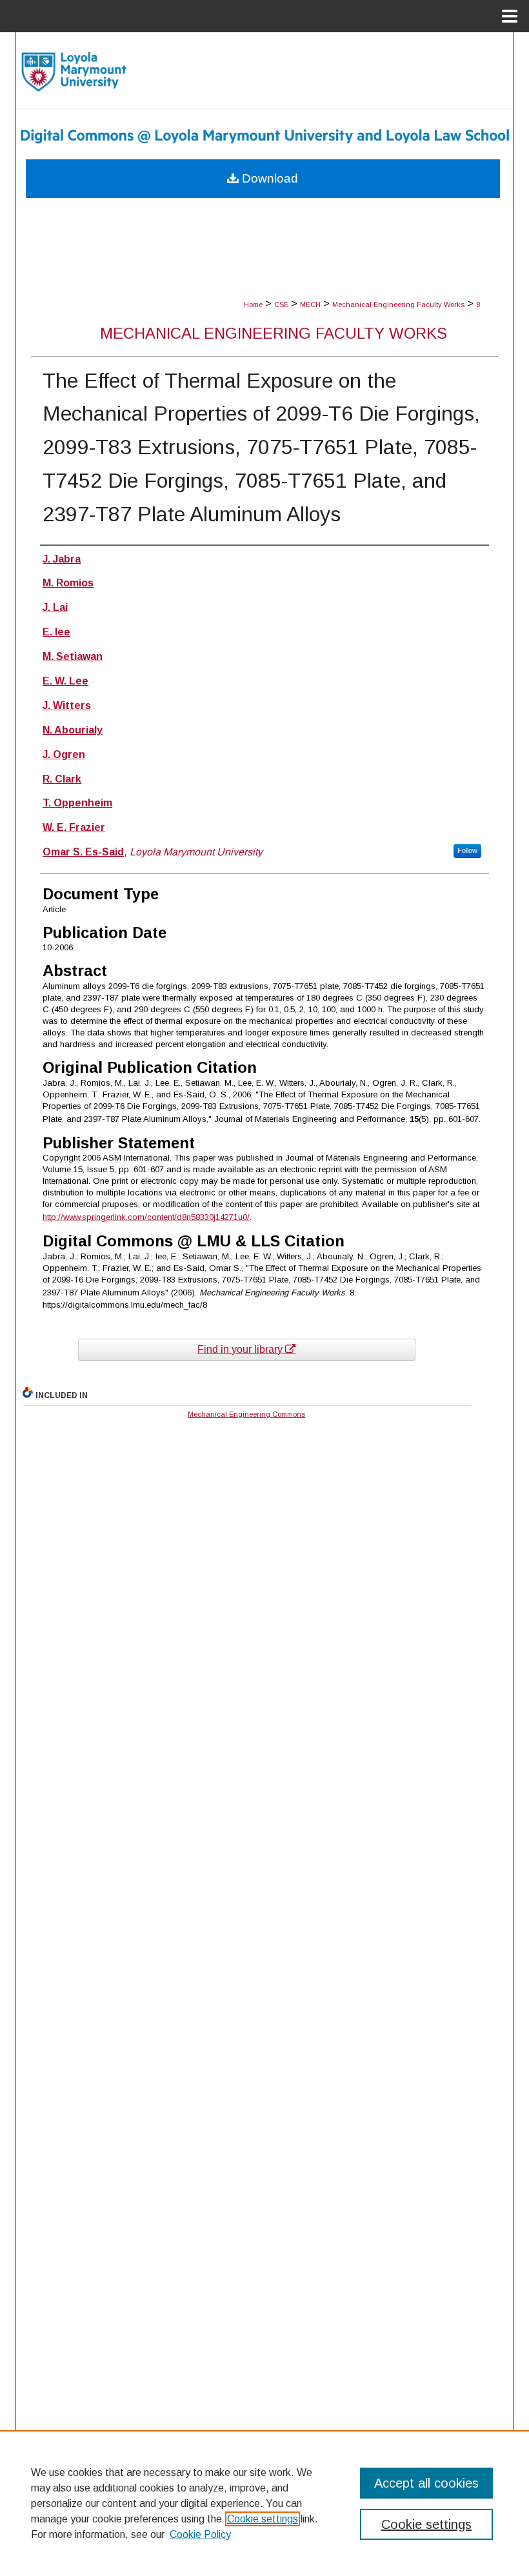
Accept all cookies (426, 2483)
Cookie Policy (200, 2534)
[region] (264, 2503)
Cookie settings (263, 2519)
